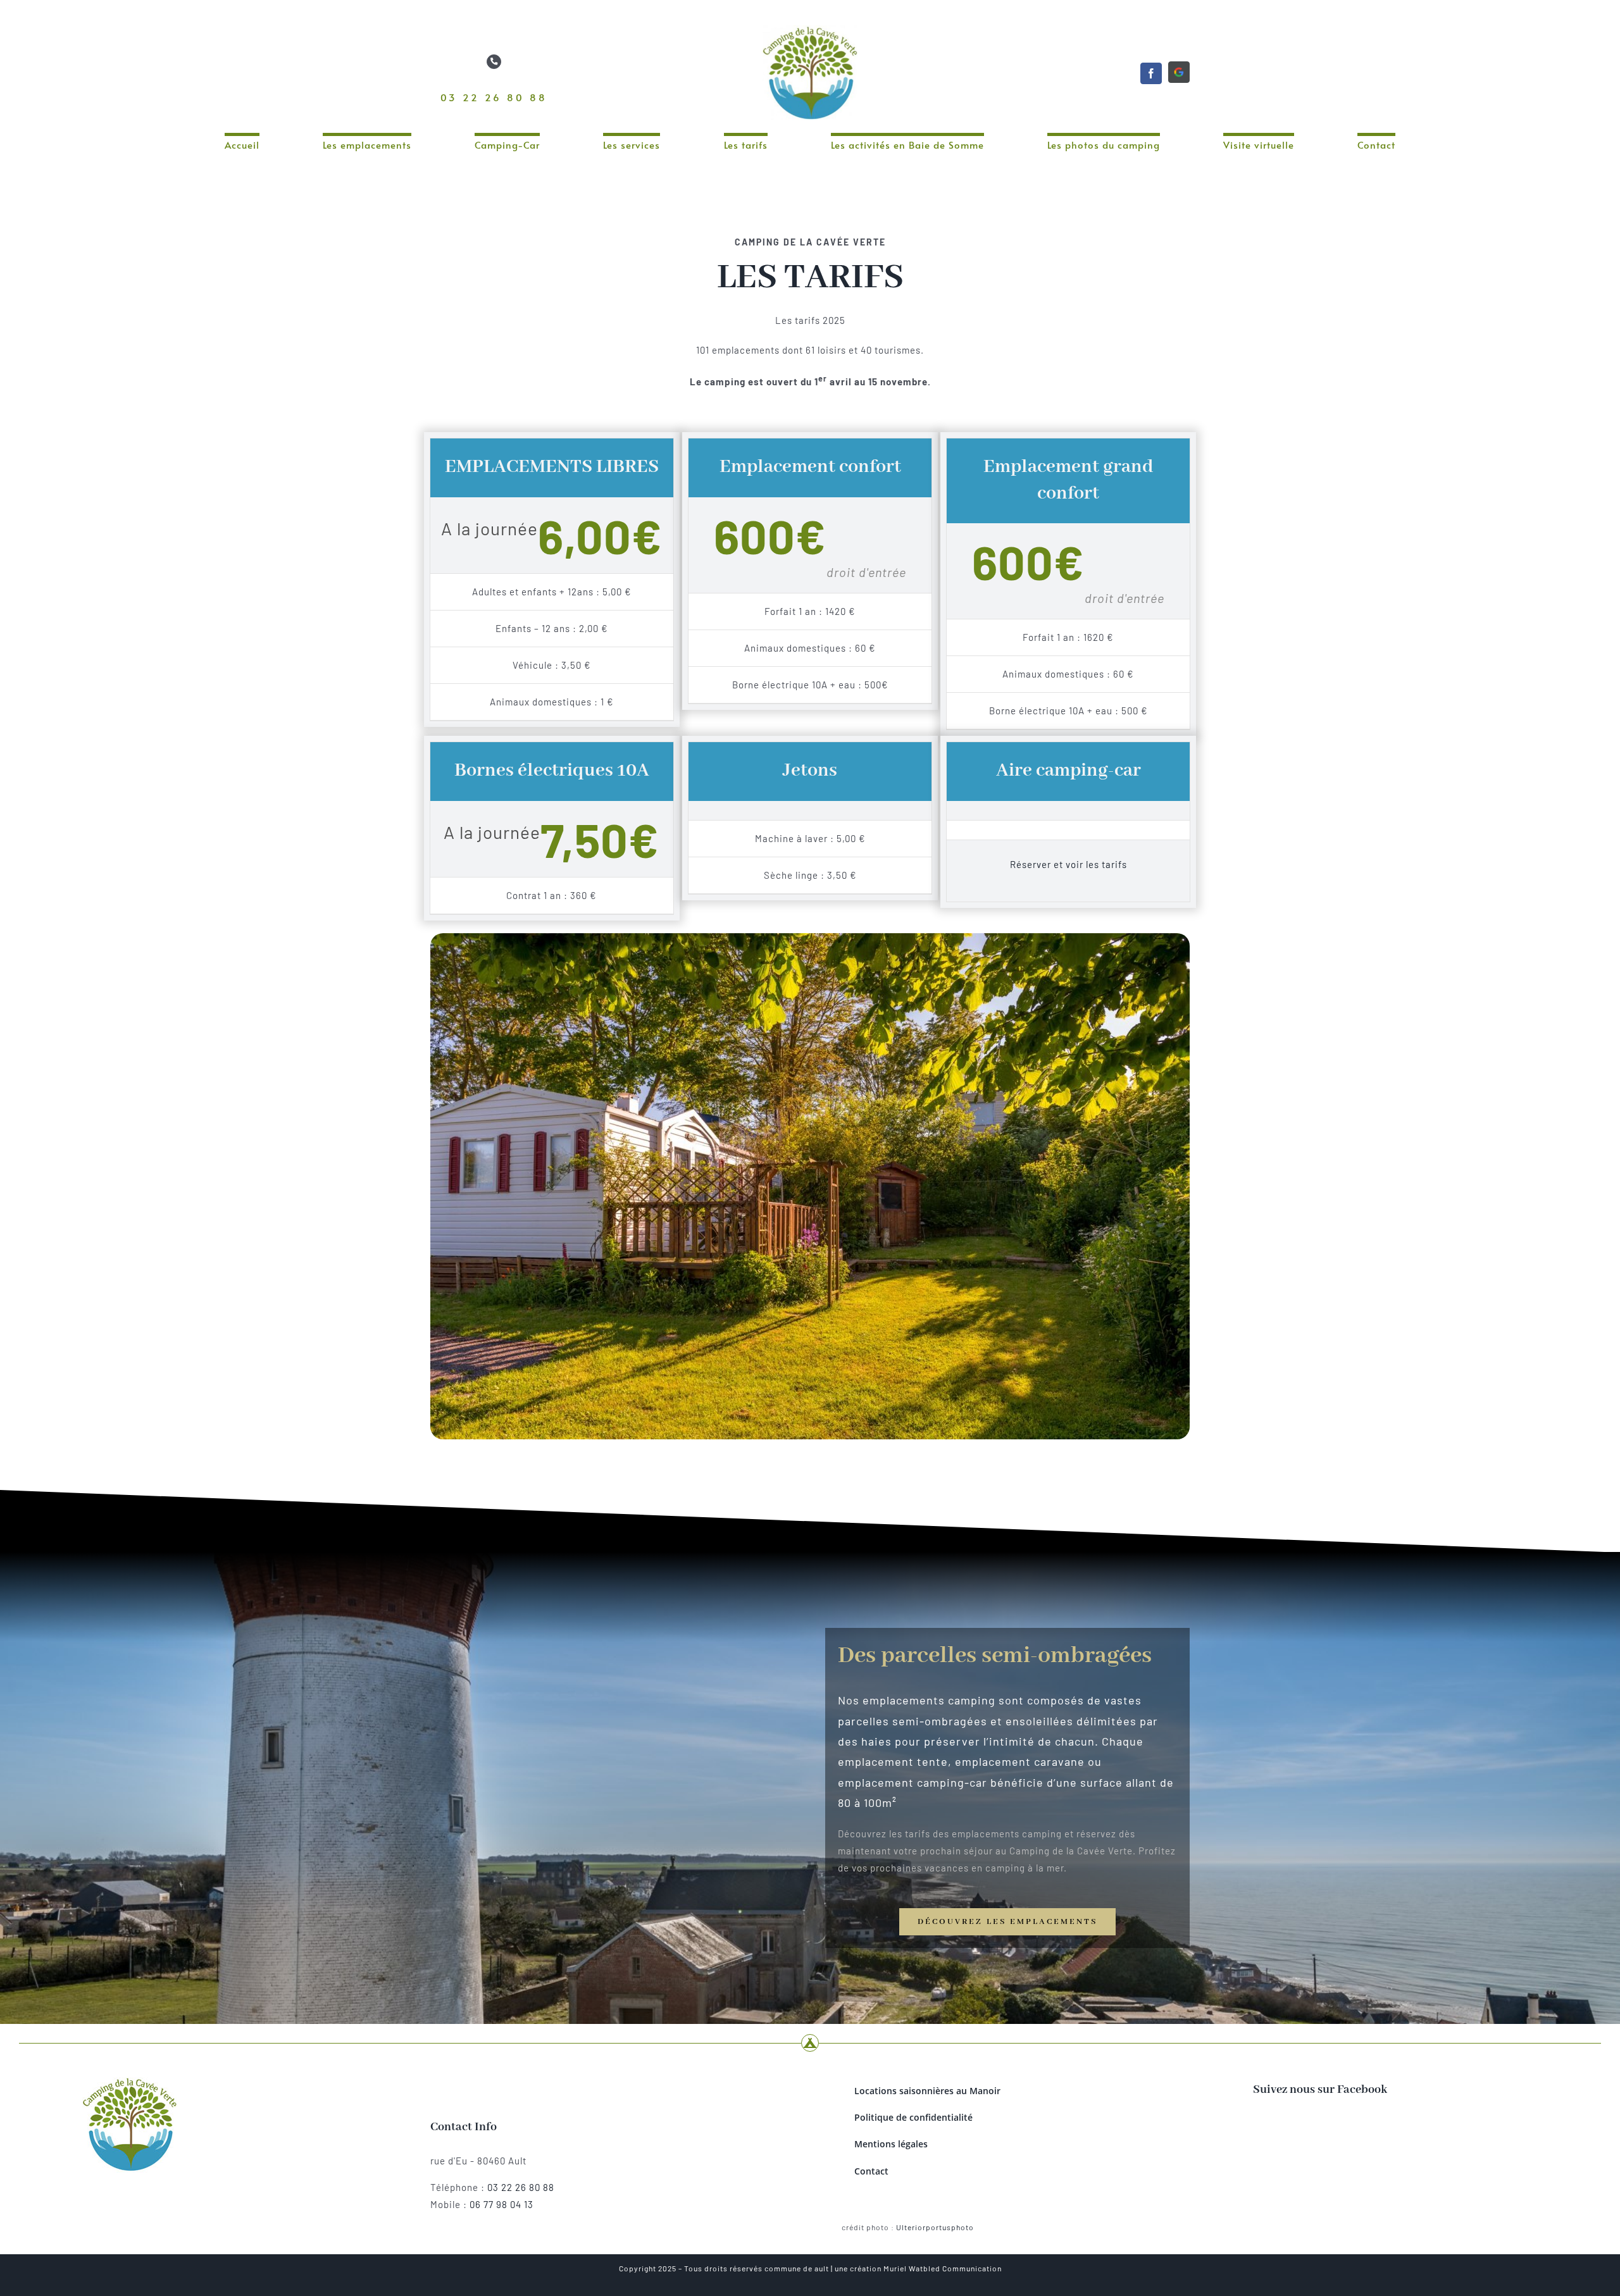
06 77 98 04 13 (502, 2204)
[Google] (1179, 72)
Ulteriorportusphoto (935, 2227)
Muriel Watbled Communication (943, 2268)
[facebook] (1151, 73)
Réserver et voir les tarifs (1069, 864)
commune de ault (797, 2268)
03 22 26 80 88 (494, 97)
